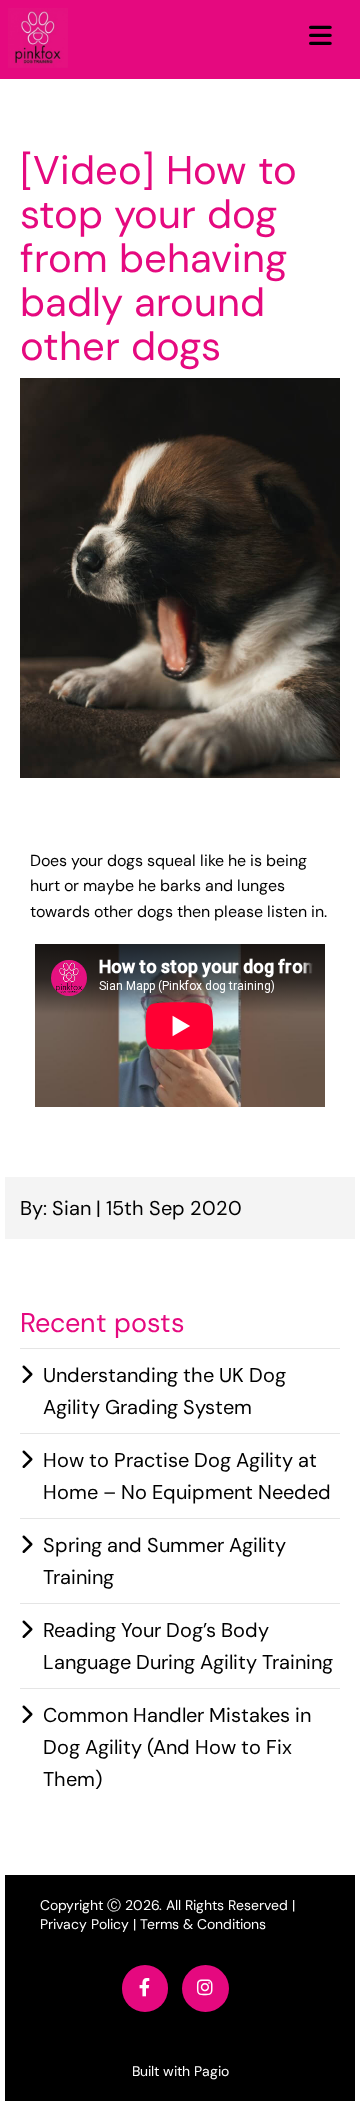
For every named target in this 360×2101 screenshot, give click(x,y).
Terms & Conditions (203, 1924)
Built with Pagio (180, 2071)
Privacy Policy (84, 1924)
